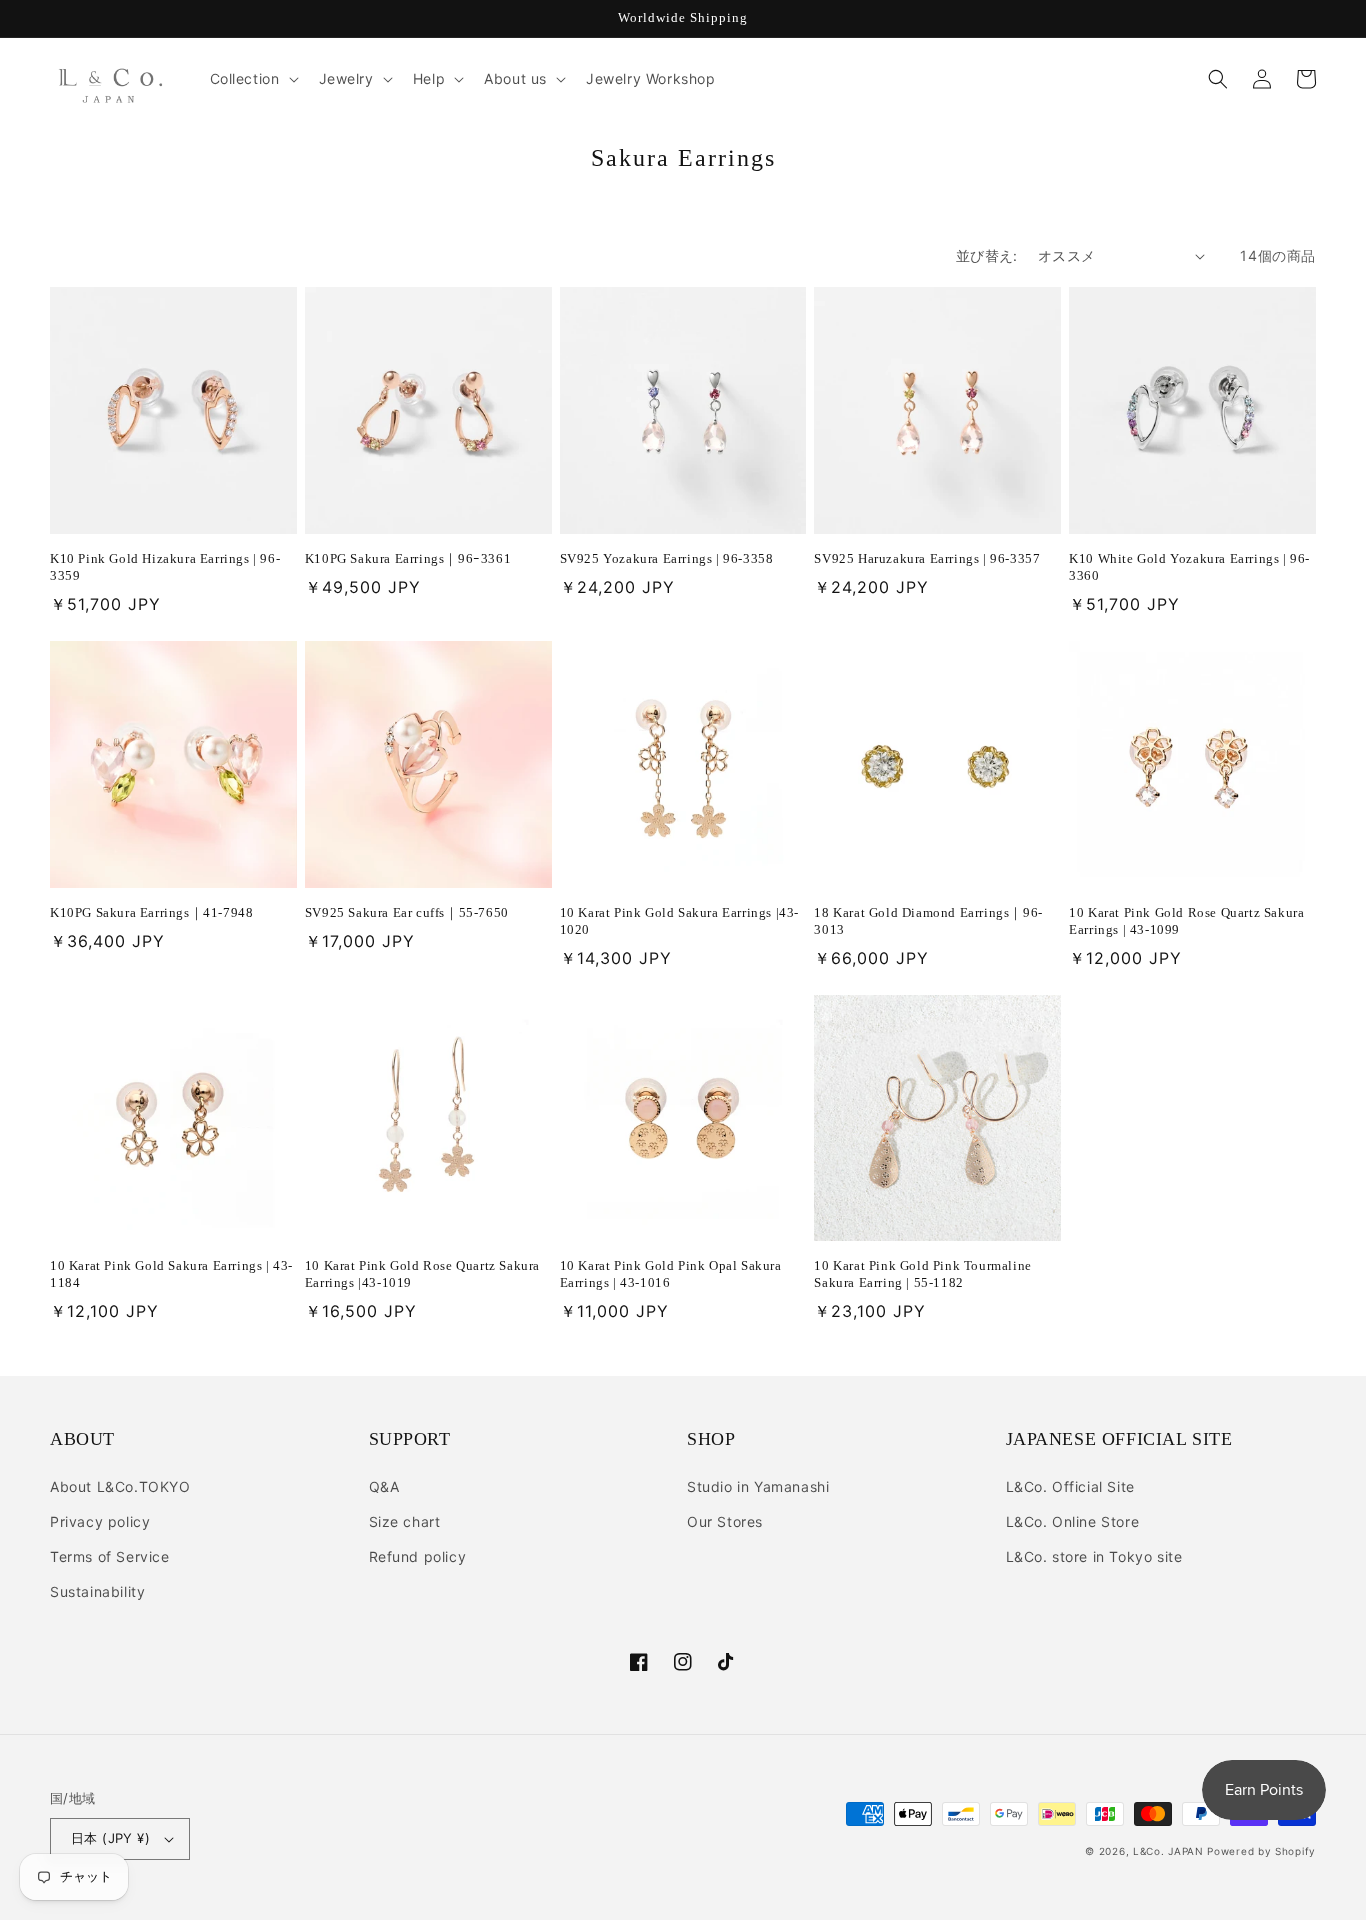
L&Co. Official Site (1070, 1486)
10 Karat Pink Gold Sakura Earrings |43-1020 (679, 921)
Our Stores (725, 1521)
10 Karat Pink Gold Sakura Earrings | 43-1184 (171, 1274)
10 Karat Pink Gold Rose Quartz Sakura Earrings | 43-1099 (1186, 921)
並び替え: (987, 255)
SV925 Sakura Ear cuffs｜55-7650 (407, 912)
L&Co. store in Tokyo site (1094, 1556)
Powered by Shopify (1261, 1851)
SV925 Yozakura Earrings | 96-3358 (667, 558)
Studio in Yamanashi (758, 1486)
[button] (252, 79)
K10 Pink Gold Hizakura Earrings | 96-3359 (165, 567)
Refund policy (418, 1556)
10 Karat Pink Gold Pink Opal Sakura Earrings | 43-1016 (671, 1274)
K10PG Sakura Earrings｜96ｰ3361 (408, 558)
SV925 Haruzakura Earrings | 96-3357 (927, 558)
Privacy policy (100, 1521)
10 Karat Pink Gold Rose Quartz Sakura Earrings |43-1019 (422, 1274)
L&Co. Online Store (1073, 1521)
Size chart (405, 1521)
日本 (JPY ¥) (110, 1838)
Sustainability (97, 1591)
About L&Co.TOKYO (120, 1486)
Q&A (384, 1486)
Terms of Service (110, 1556)
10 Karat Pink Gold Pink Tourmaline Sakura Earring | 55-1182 (922, 1274)
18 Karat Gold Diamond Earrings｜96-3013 (928, 921)
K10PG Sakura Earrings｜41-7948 (151, 912)
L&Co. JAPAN (1168, 1851)
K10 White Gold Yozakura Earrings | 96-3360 (1189, 567)
